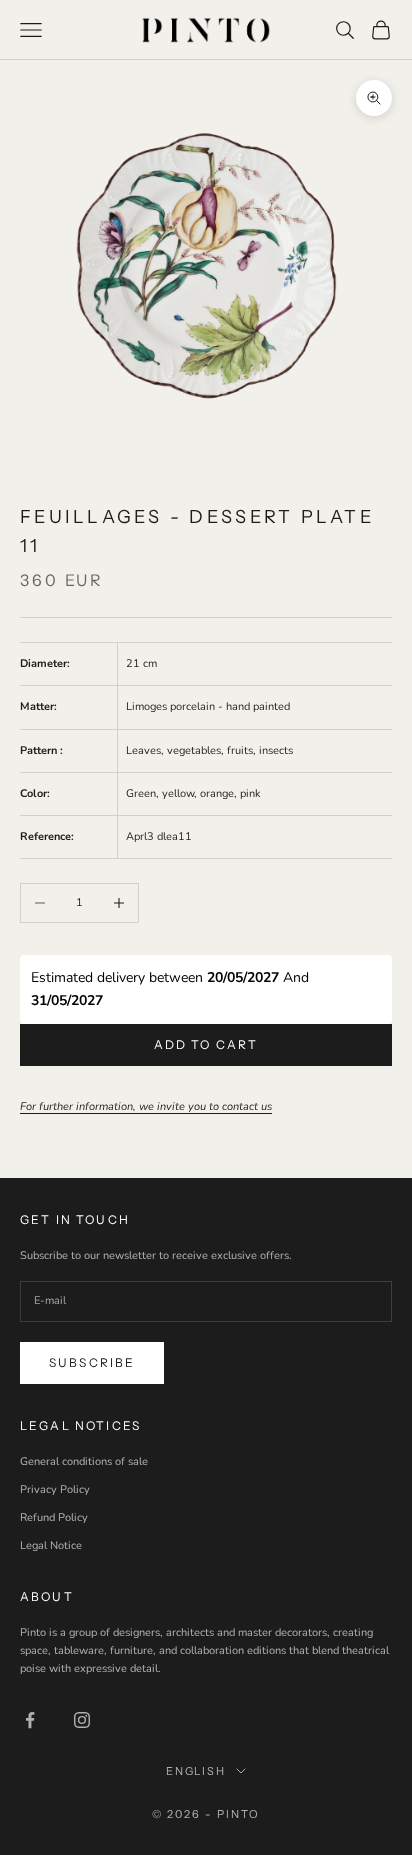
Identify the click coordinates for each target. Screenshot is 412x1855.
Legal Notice (51, 1545)
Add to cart (206, 1044)
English (196, 1771)
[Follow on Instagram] (82, 1720)
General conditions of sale (84, 1461)
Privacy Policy (55, 1489)
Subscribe (92, 1362)
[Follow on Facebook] (30, 1720)
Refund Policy (54, 1517)
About (47, 1596)
